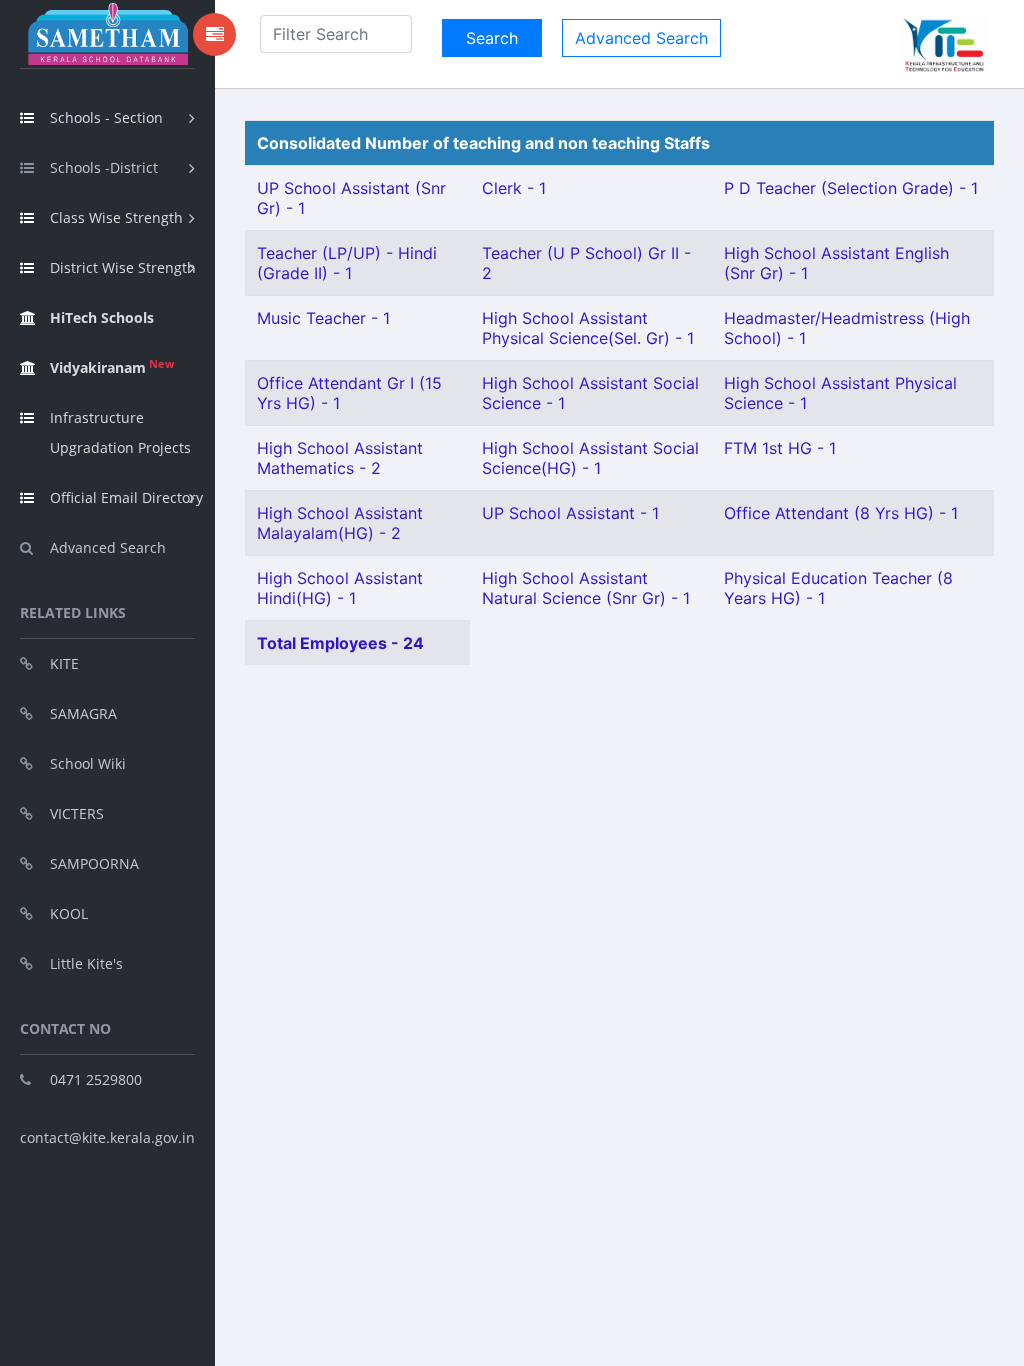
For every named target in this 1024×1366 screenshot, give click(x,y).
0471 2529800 (96, 1079)
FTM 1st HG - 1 (780, 448)
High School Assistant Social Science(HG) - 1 (590, 458)
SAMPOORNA (94, 863)
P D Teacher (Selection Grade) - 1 (851, 188)
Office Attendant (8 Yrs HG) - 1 (841, 513)
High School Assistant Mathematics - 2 (340, 458)
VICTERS (77, 813)
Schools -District (104, 167)
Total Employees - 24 (340, 643)
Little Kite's (86, 963)
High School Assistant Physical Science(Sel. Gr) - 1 (588, 328)
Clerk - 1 (514, 188)
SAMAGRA (83, 713)
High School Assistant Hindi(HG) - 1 (340, 588)
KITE (64, 663)
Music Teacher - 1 (323, 318)
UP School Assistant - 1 (570, 513)
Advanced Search (108, 547)
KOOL (69, 913)
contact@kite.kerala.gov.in (107, 1137)
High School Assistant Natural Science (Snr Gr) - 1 (586, 588)
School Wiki (88, 763)
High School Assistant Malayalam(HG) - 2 (340, 523)
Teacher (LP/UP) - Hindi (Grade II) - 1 (347, 263)
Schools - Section (106, 117)
